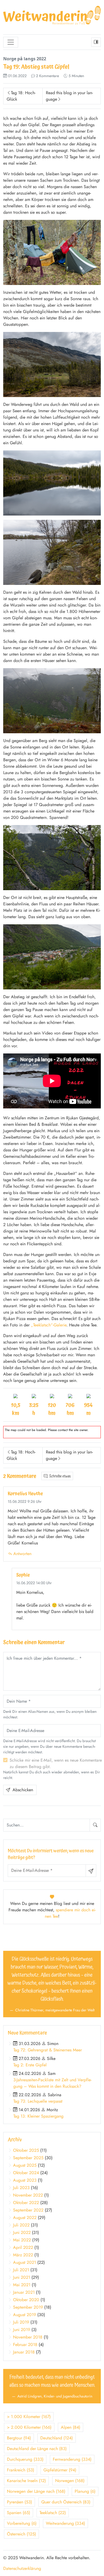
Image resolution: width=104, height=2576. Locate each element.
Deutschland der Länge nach (37, 2449)
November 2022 (28, 2195)
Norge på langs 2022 (25, 59)
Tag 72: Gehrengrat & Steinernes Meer (48, 2050)
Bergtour (19, 2438)
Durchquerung (25, 2459)
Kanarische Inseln (26, 2481)
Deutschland (57, 2438)
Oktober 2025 (26, 2150)
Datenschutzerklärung (22, 2568)
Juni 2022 (22, 2232)
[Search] (95, 1825)
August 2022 (25, 2218)
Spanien (19, 2513)
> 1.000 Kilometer (29, 2417)
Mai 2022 (22, 2240)
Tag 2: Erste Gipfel (30, 2065)
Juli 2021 (21, 2270)
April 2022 (23, 2247)
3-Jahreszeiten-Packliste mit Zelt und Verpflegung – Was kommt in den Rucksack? (52, 2083)
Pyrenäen (19, 2502)
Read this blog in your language (69, 96)
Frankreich (21, 2470)
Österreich (21, 2534)
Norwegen (70, 2481)
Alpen (71, 2427)
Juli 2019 (21, 2322)
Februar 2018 (25, 2345)
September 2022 (28, 2210)
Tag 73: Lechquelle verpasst (38, 2101)
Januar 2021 (24, 2292)
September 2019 (28, 2307)
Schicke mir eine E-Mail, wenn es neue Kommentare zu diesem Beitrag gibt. (56, 1763)
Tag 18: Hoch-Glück (21, 96)
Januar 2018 (24, 2352)
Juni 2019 (22, 2330)
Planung (85, 2491)
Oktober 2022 (26, 2203)
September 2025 (28, 2158)
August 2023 (25, 2180)
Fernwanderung (72, 2459)
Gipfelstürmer (60, 2470)
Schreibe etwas (60, 1476)
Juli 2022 (21, 2225)
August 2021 (25, 2262)
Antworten (22, 1554)
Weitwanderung (65, 2523)
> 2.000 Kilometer (29, 2427)
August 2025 (25, 2165)
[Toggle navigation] (11, 42)
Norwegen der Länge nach (36, 2491)
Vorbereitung (22, 2523)
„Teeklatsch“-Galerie (49, 1325)
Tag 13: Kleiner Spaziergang (38, 2116)
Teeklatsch (53, 2513)
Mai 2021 (22, 2285)
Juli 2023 (21, 2188)
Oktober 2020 (26, 2300)
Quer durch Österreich (66, 2502)
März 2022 (23, 2255)
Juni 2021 (22, 2277)
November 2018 (28, 2337)
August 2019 (25, 2315)
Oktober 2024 (26, 2173)
